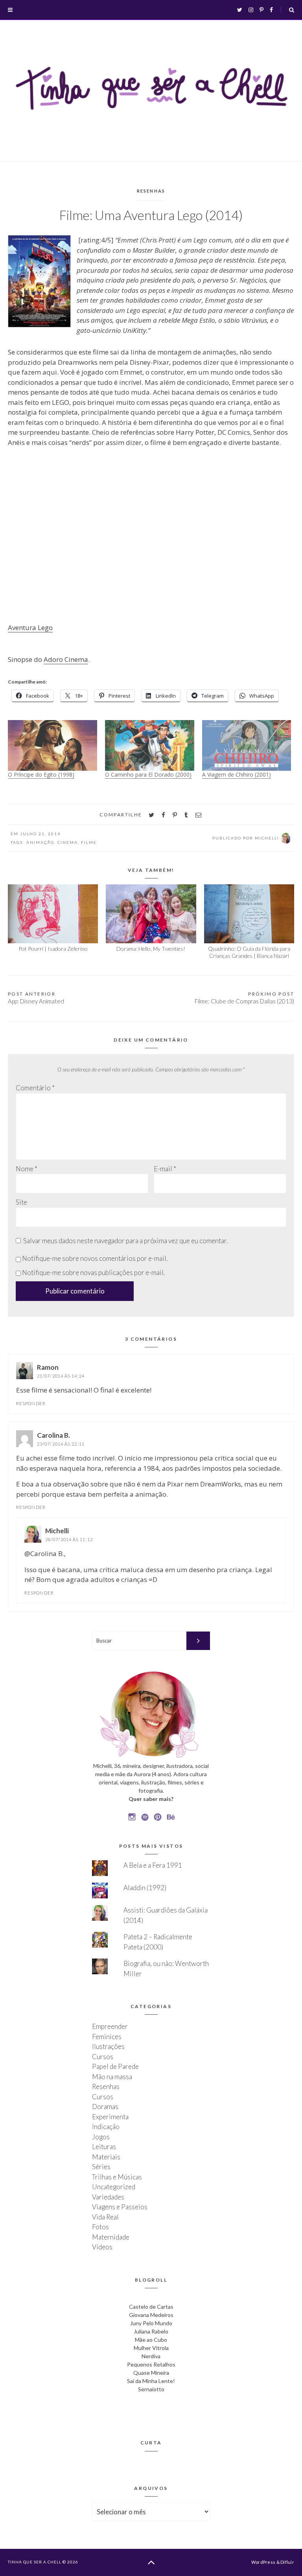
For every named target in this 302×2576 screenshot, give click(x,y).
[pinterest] (175, 815)
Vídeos (102, 2247)
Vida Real (105, 2217)
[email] (198, 815)
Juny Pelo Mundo (151, 2323)
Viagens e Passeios (120, 2207)
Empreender (110, 2026)
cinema (68, 842)
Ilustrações (108, 2046)
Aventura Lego (30, 627)
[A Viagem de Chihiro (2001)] (247, 746)
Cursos (103, 2057)
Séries (101, 2167)
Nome (27, 1169)
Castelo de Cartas (151, 2307)
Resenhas (151, 191)
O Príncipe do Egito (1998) (41, 774)
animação (40, 842)
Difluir (287, 2562)
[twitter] (151, 815)
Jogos (101, 2137)
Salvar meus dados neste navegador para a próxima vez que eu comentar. (125, 1241)
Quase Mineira (151, 2373)
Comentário (35, 1088)
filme (89, 842)
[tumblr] (186, 815)
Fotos (100, 2227)
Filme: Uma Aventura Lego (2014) (151, 215)
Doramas (105, 2107)
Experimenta (110, 2117)
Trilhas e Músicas (117, 2177)
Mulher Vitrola (151, 2348)
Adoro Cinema (66, 659)
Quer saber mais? (151, 1799)
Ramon (48, 1367)
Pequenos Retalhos (151, 2364)
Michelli (57, 1531)
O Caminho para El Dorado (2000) (148, 774)
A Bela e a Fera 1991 (153, 1865)
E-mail (165, 1169)
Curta (151, 2443)
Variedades (108, 2197)
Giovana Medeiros (151, 2315)
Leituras (104, 2147)
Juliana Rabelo (151, 2331)
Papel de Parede (115, 2066)
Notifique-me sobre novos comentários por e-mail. (95, 1258)
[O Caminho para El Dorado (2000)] (150, 746)
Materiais (106, 2157)
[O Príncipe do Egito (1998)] (52, 746)
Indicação (106, 2127)
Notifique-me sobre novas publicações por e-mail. (93, 1272)
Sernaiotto (151, 2389)
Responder (31, 1403)
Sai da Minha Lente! (151, 2381)
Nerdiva (151, 2356)
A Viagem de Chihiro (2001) (237, 774)
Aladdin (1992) (145, 1888)
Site (21, 1202)
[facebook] (163, 815)
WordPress (263, 2562)
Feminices (107, 2037)
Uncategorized (114, 2187)
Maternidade (111, 2237)
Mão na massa (112, 2077)
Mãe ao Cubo (151, 2340)
